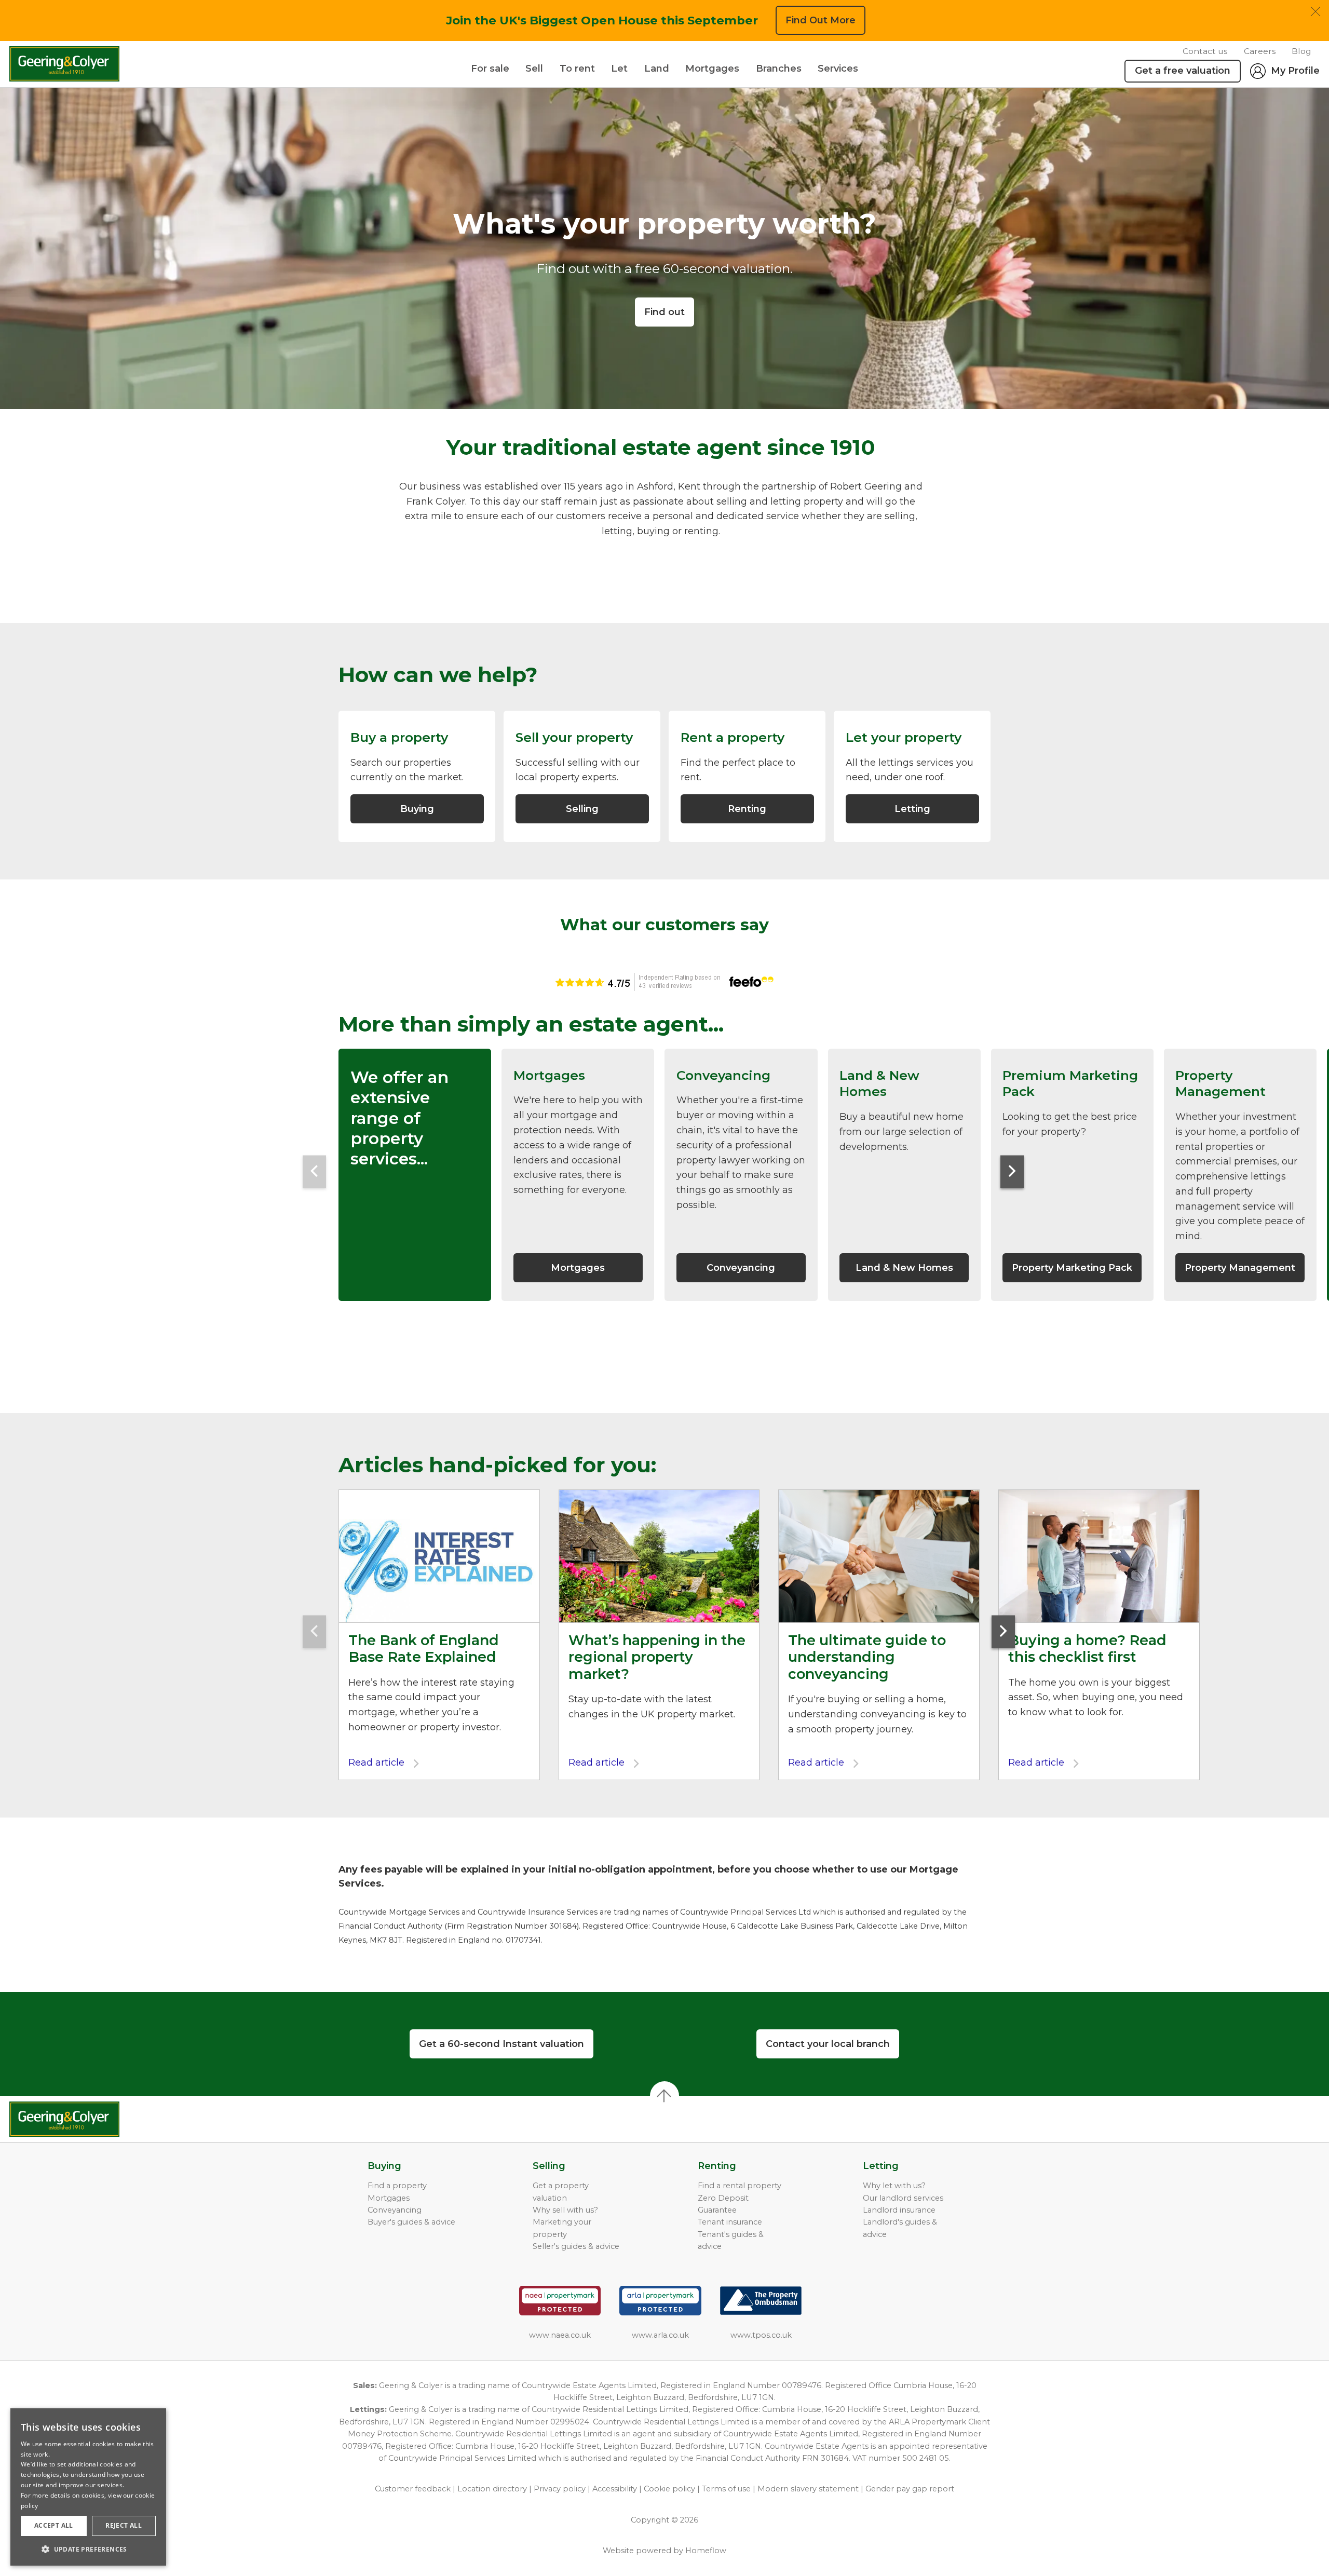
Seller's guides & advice (576, 2246)
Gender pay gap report (910, 2489)
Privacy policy (560, 2489)
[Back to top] (68, 2119)
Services (838, 69)
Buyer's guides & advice (411, 2222)
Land (657, 69)
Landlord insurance (899, 2210)
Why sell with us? (565, 2210)
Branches (779, 69)
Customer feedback (413, 2489)
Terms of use (726, 2489)
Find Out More (821, 20)
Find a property (397, 2186)
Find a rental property (740, 2186)
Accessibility (615, 2489)
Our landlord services (903, 2198)
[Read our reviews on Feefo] (664, 982)
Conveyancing (395, 2210)
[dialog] (88, 2487)
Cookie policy (669, 2489)
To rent (577, 69)
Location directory (492, 2489)
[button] (88, 2549)
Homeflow (706, 2551)
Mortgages (712, 69)
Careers (1260, 51)
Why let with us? (894, 2186)
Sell (534, 69)
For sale (490, 69)
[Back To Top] (664, 2096)
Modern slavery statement (808, 2489)
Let (619, 69)
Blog (1301, 51)
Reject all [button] (124, 2525)
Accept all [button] (54, 2525)
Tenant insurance (730, 2222)
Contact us (1205, 51)
